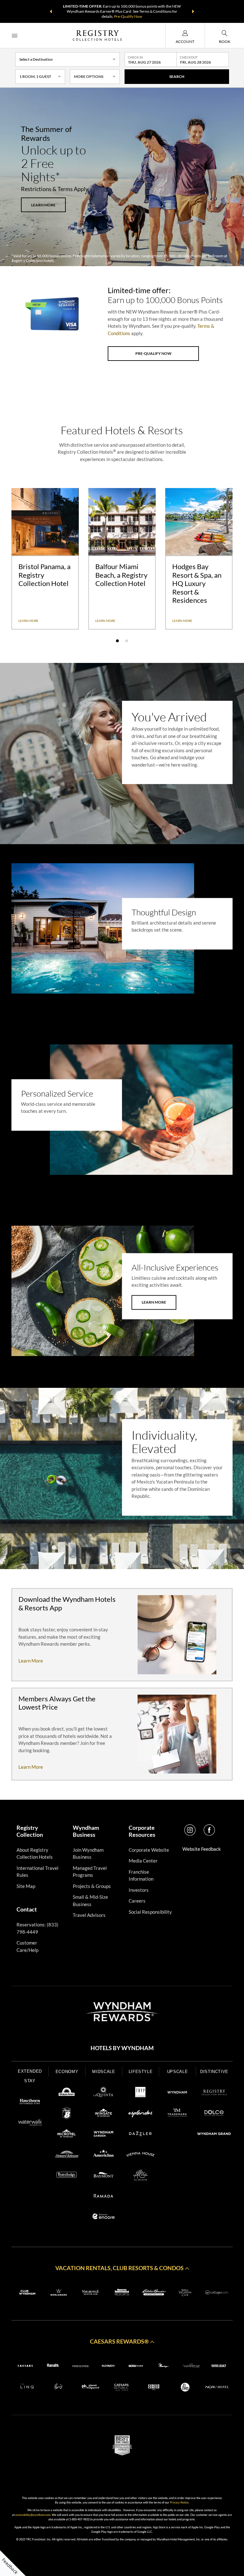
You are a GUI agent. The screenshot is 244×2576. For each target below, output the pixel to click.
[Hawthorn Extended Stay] (30, 2103)
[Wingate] (104, 2114)
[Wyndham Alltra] (140, 2176)
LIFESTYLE (141, 2072)
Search (177, 76)
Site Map (26, 1886)
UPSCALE (178, 2072)
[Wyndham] (177, 2093)
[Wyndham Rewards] (122, 2012)
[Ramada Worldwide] (104, 2197)
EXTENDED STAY (30, 2076)
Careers (137, 1901)
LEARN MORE (43, 205)
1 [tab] (117, 641)
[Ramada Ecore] (104, 2217)
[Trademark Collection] (177, 2114)
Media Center (143, 1861)
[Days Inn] (67, 2093)
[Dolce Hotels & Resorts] (214, 2114)
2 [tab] (127, 641)
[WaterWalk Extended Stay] (30, 2123)
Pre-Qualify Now (128, 16)
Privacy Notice (179, 2502)
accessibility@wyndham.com (33, 2515)
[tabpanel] (45, 559)
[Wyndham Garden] (104, 2135)
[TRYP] (140, 2093)
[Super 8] (67, 2114)
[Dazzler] (140, 2135)
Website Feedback (202, 1849)
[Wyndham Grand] (214, 2135)
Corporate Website (149, 1850)
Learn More (154, 1302)
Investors (139, 1890)
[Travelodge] (67, 2176)
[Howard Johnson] (67, 2155)
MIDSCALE (104, 2072)
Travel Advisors (89, 1915)
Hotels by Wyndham (122, 2048)
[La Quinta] (104, 2093)
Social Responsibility (150, 1912)
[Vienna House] (140, 2155)
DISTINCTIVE (214, 2072)
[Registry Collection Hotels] (214, 2093)
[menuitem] (15, 35)
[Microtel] (67, 2135)
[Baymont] (104, 2176)
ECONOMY (67, 2072)
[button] (51, 11)
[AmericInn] (104, 2155)
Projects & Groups (92, 1886)
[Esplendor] (140, 2114)
